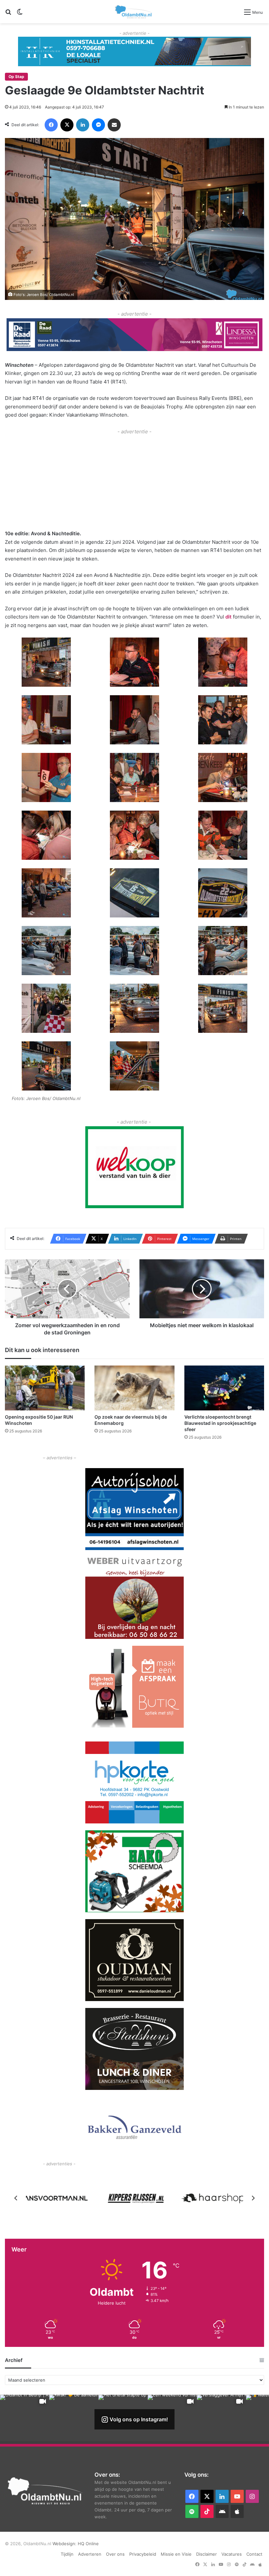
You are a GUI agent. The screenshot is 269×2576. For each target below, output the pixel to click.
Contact (254, 2554)
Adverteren (90, 2554)
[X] (67, 125)
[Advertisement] (134, 482)
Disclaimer (207, 2554)
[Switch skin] (20, 14)
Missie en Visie (176, 2554)
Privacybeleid (143, 2554)
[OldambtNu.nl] (134, 12)
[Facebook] (51, 125)
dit (228, 617)
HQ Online (88, 2544)
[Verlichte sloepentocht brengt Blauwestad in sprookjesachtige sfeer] (224, 1388)
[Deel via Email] (114, 125)
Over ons (115, 2554)
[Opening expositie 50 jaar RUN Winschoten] (45, 1388)
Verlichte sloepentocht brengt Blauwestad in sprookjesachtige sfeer (220, 1423)
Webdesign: (65, 2544)
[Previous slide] (16, 2198)
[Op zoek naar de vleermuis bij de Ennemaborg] (134, 1388)
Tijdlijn (67, 2554)
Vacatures (232, 2554)
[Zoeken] (8, 14)
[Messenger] (98, 125)
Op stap (16, 77)
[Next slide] (253, 2198)
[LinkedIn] (83, 125)
